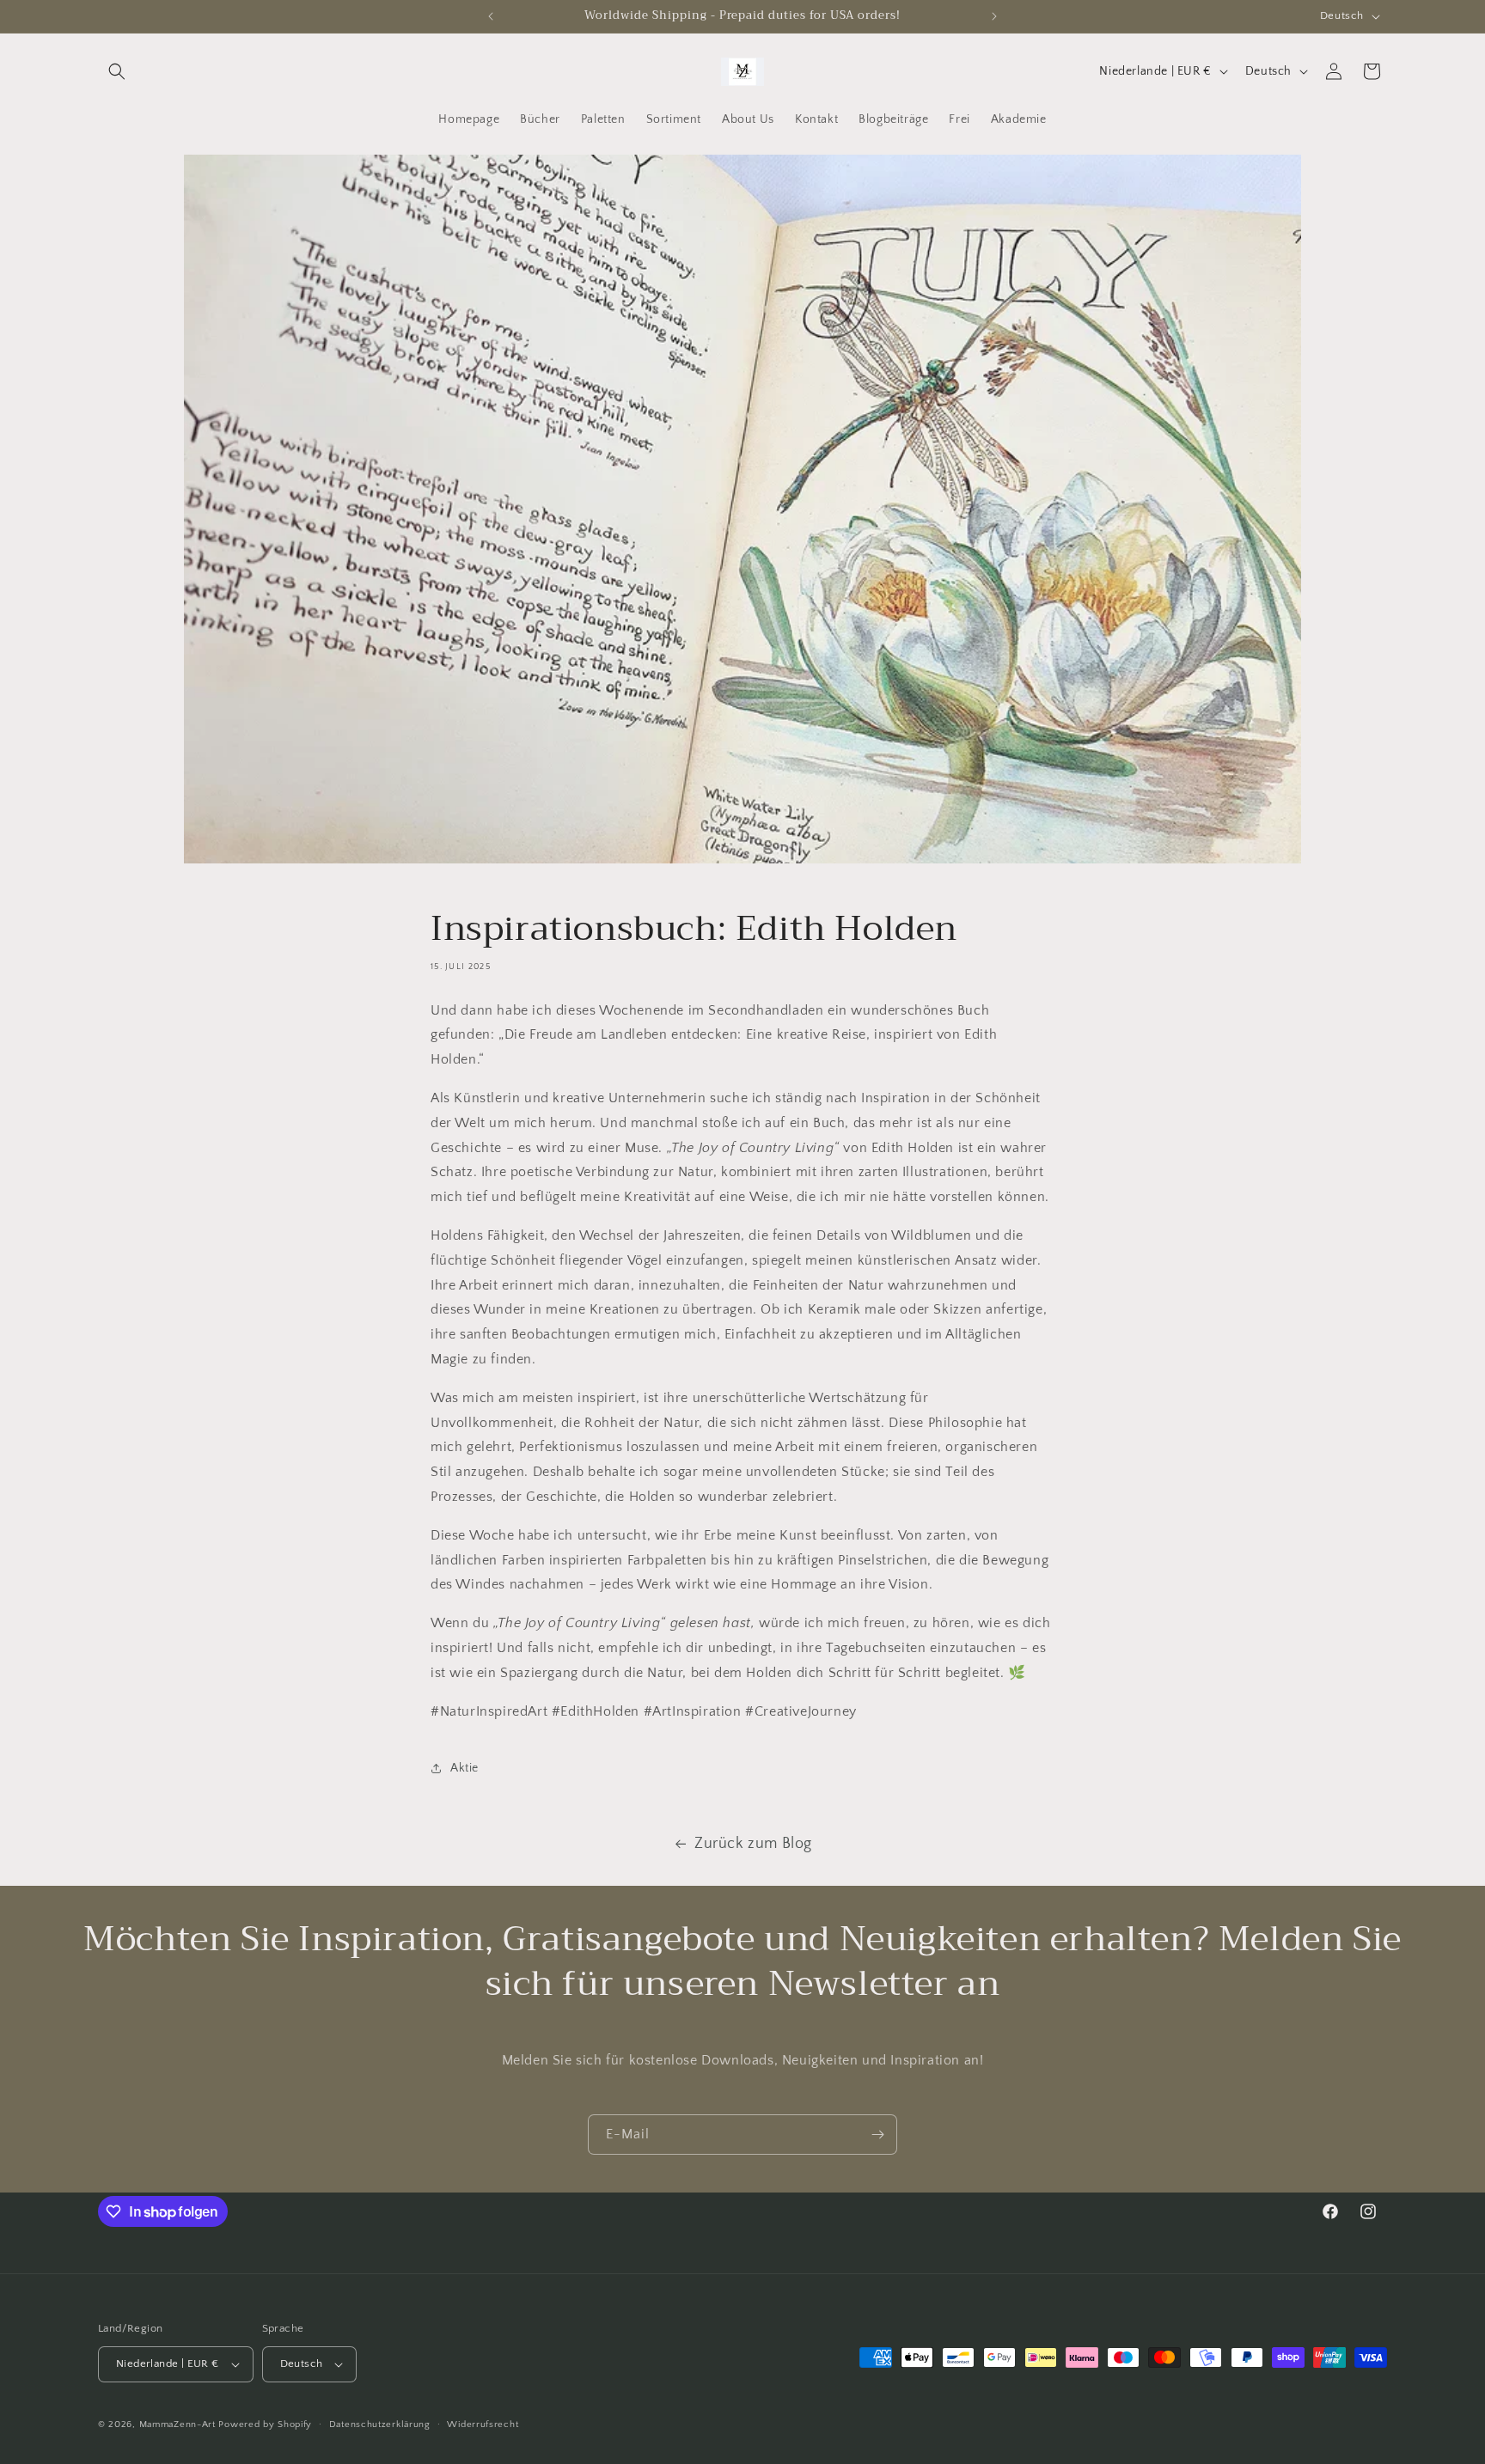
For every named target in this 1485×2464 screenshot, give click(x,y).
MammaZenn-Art (177, 2424)
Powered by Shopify (265, 2424)
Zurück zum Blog (753, 1844)
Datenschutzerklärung (380, 2424)
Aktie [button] (464, 1768)
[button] (117, 71)
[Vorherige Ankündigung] (491, 16)
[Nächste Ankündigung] (994, 16)
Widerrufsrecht (483, 2424)
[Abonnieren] (877, 2135)
